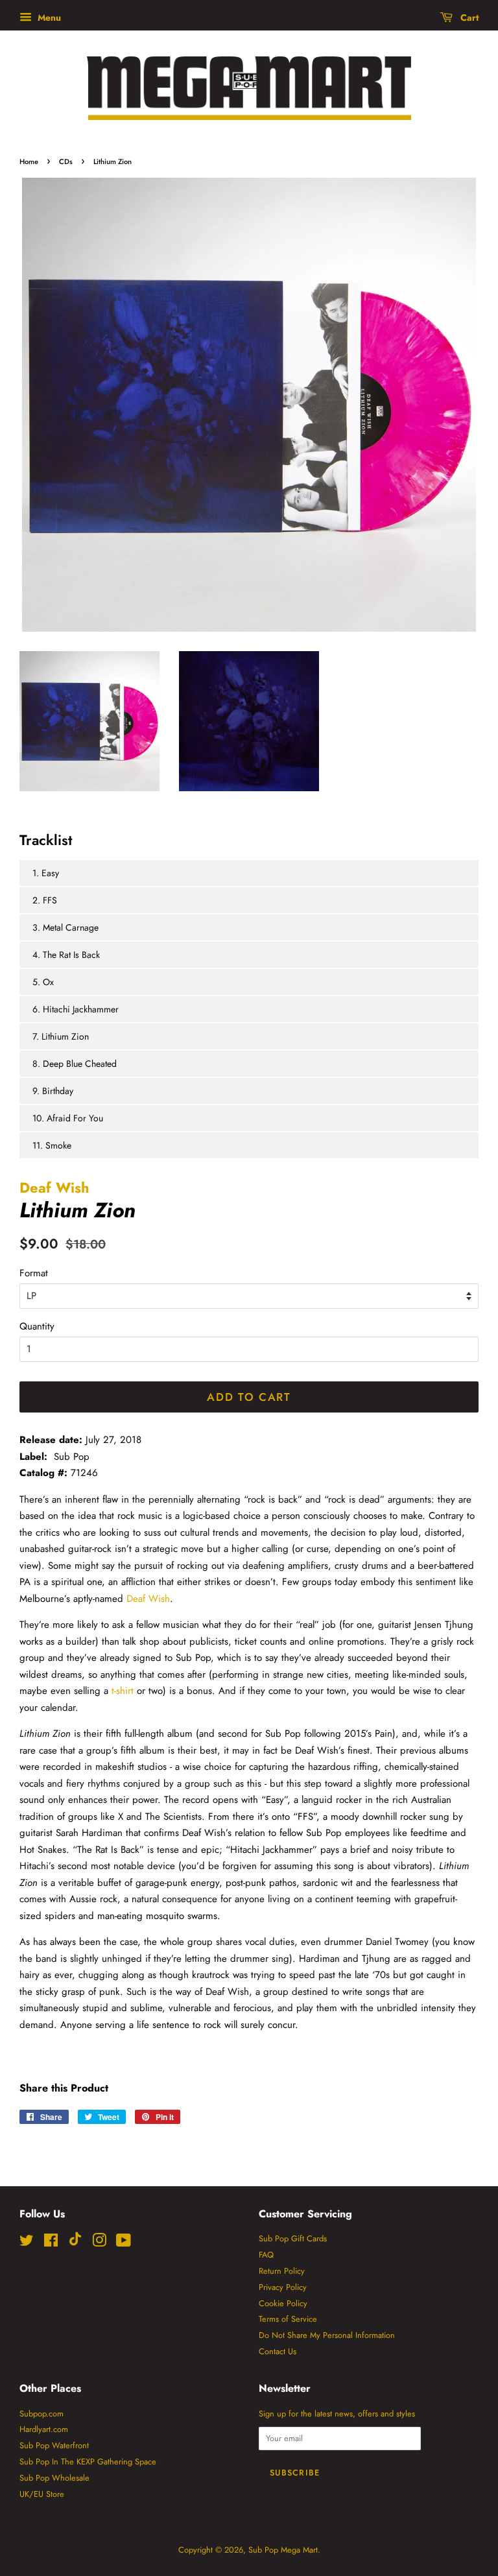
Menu (48, 18)
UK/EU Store (42, 2494)
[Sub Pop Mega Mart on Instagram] (99, 2243)
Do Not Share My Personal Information (327, 2335)
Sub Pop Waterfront (54, 2445)
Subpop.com (41, 2414)
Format (34, 1273)
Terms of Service (288, 2319)
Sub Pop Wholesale (54, 2478)
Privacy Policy (283, 2287)
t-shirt (123, 1691)
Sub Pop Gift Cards (293, 2238)
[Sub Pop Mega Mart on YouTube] (124, 2243)
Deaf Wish (54, 1187)
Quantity (37, 1326)
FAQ (266, 2255)
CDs (66, 161)
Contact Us (278, 2351)
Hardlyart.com (44, 2429)
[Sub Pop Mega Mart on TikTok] (75, 2243)
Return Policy (282, 2271)
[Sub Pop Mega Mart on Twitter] (27, 2243)
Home (29, 161)
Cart (468, 18)
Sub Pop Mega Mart (283, 2550)
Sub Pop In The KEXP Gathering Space (88, 2462)
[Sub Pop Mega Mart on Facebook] (51, 2243)
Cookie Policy (283, 2303)
